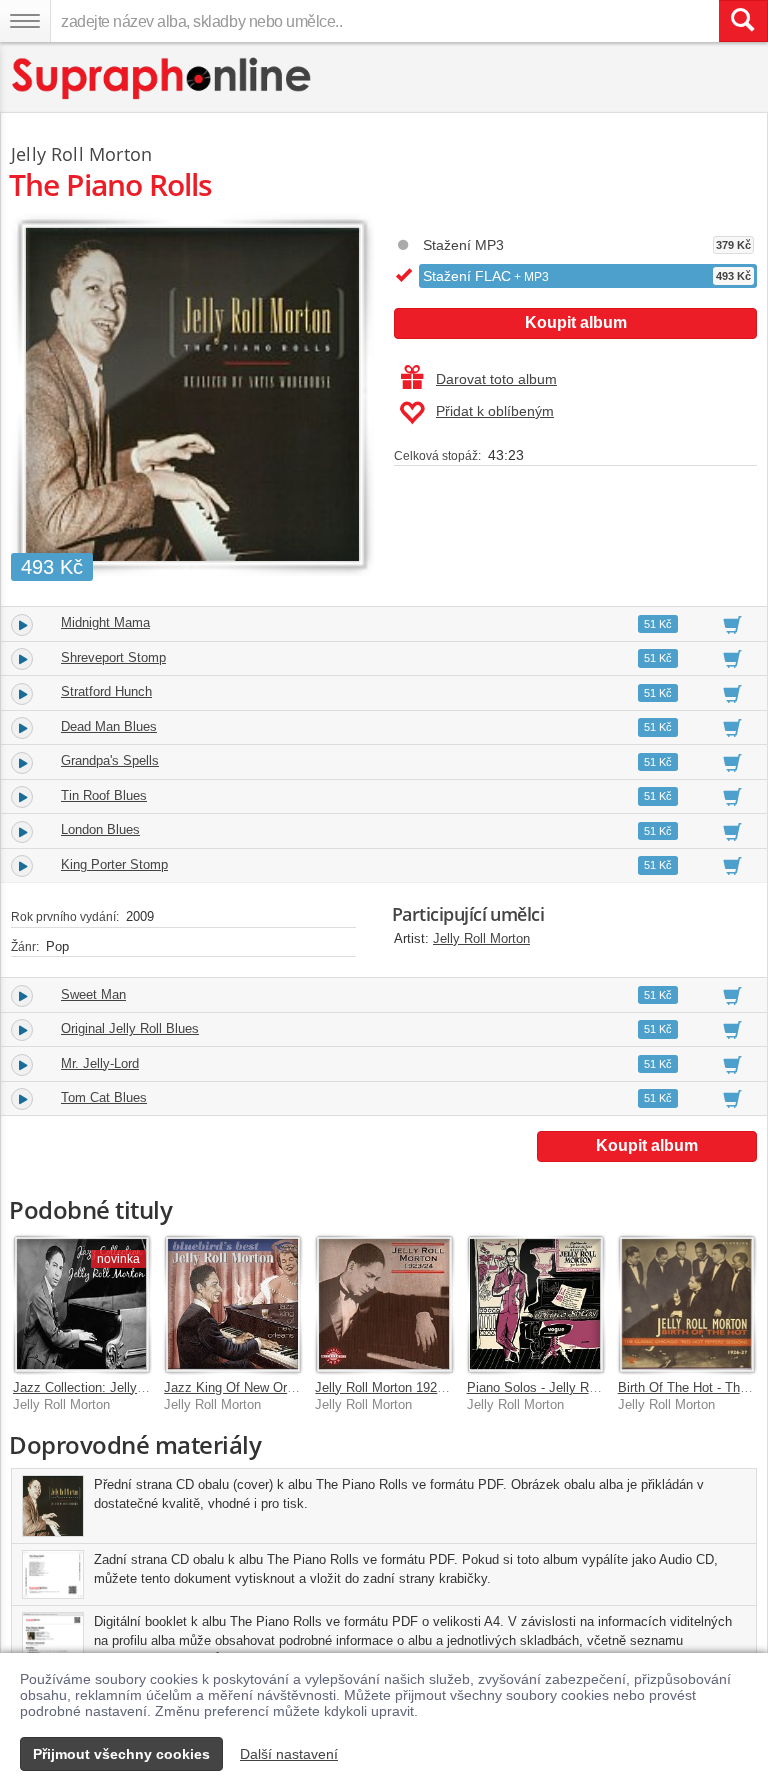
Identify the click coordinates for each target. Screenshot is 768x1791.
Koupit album (576, 322)
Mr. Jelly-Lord (100, 1063)
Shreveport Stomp (113, 657)
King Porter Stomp (114, 864)
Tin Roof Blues (104, 795)
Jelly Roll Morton (481, 938)
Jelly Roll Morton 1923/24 (388, 1387)
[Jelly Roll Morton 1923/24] (383, 1303)
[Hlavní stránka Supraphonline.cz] (162, 78)
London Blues (100, 829)
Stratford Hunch (106, 691)
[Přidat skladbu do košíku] (732, 624)
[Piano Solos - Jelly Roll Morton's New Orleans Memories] (535, 1303)
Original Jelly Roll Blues (130, 1028)
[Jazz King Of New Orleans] (232, 1303)
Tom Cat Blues (104, 1097)
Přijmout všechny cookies (121, 1754)
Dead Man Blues (109, 726)
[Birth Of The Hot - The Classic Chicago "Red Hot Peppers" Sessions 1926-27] (686, 1303)
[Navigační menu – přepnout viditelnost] (25, 21)
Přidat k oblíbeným (495, 411)
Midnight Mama (105, 622)
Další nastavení (289, 1754)
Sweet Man (93, 994)
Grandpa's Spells (110, 760)
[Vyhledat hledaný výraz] (743, 21)
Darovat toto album (496, 379)
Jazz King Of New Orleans (241, 1387)
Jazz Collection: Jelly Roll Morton (110, 1387)
